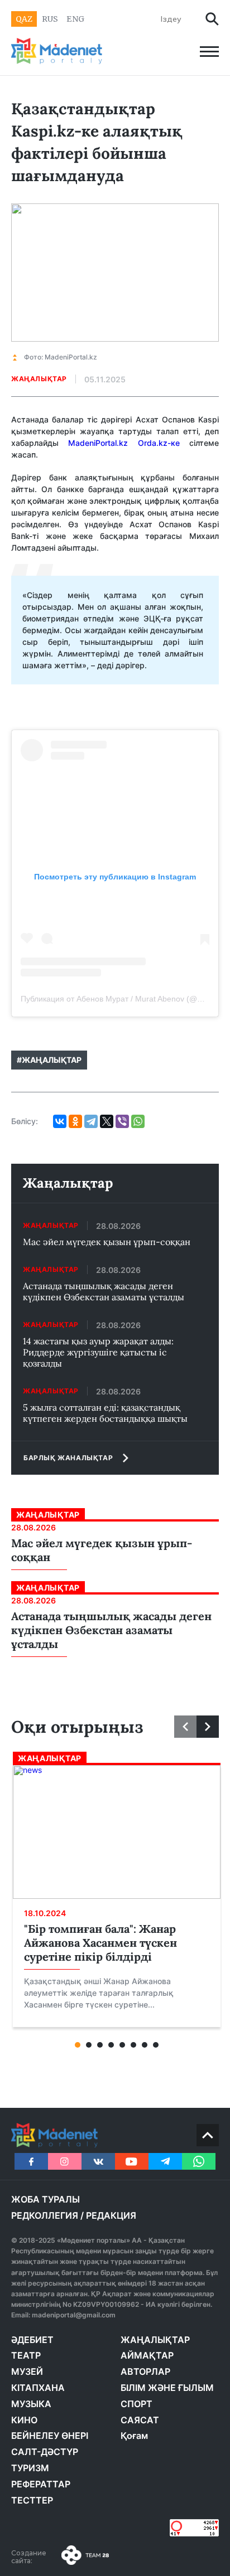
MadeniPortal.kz (98, 443)
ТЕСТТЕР (32, 2500)
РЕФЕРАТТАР (41, 2484)
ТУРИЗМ (30, 2468)
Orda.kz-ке (159, 443)
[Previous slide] (185, 1727)
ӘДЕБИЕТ (32, 2340)
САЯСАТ (140, 2420)
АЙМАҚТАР (147, 2355)
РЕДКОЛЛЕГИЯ (45, 2215)
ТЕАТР (26, 2355)
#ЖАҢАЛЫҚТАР (49, 1060)
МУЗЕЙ (27, 2371)
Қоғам (134, 2436)
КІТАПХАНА (38, 2388)
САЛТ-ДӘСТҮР (45, 2452)
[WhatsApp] (138, 1121)
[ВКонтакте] (60, 1121)
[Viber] (122, 1121)
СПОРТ (136, 2404)
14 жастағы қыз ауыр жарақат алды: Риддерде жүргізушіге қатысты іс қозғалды (98, 1352)
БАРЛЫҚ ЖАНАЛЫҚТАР (68, 1458)
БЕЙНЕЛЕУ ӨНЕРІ (50, 2436)
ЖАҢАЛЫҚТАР (155, 2340)
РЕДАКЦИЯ (111, 2215)
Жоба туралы (45, 2199)
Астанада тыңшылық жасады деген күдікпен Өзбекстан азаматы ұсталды (104, 1291)
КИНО (24, 2420)
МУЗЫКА (31, 2404)
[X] (107, 1121)
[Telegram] (91, 1121)
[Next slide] (208, 1727)
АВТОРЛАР (145, 2371)
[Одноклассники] (75, 1121)
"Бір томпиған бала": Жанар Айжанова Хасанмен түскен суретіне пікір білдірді (100, 1943)
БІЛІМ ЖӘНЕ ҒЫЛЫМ (167, 2388)
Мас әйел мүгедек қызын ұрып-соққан (107, 1242)
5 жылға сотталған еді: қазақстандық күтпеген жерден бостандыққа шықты (105, 1413)
